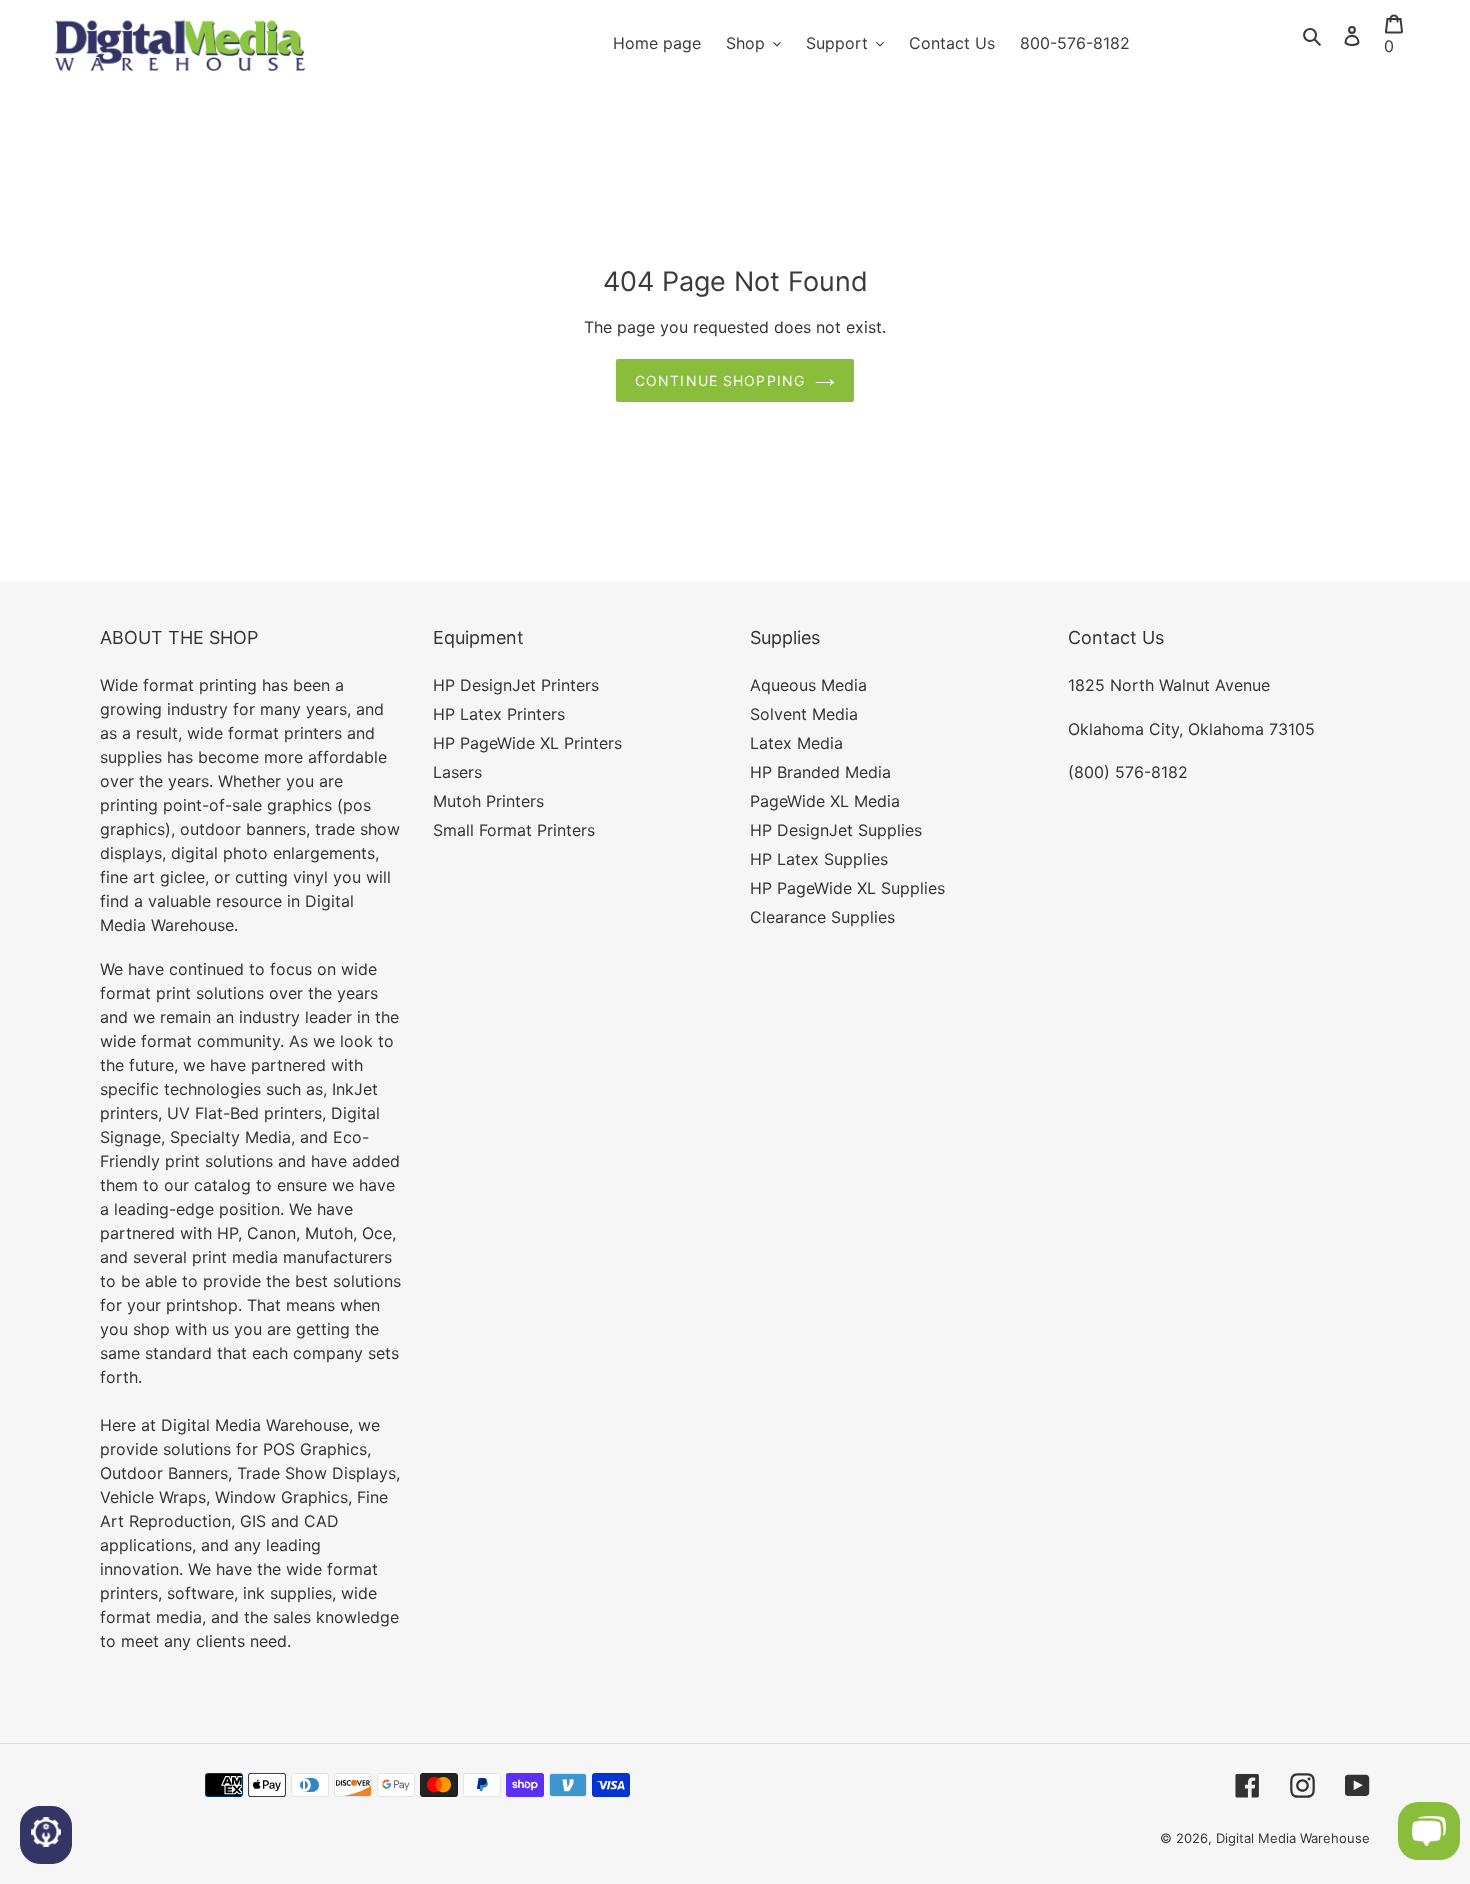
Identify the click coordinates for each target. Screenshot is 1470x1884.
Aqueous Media (808, 685)
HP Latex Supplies (819, 859)
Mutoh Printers (488, 801)
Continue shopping (720, 380)
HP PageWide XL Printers (527, 743)
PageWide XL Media (825, 801)
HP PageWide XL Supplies (847, 888)
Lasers (457, 772)
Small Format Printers (514, 830)
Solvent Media (804, 714)
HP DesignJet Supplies (836, 830)
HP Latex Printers (499, 714)
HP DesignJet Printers (516, 685)
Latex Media (796, 743)
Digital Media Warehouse (1293, 1838)
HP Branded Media (820, 772)
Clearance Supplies (822, 917)
